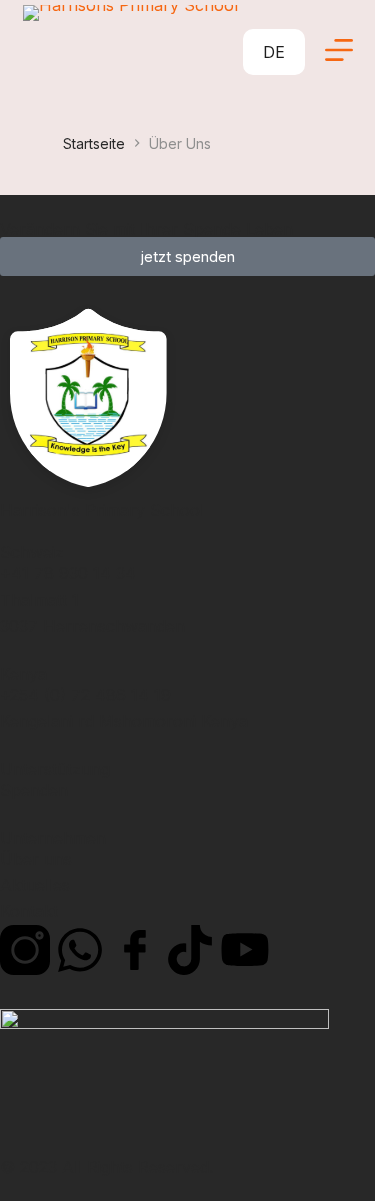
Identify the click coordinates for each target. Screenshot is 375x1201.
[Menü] (339, 50)
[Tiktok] (190, 950)
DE (274, 52)
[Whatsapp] (80, 950)
